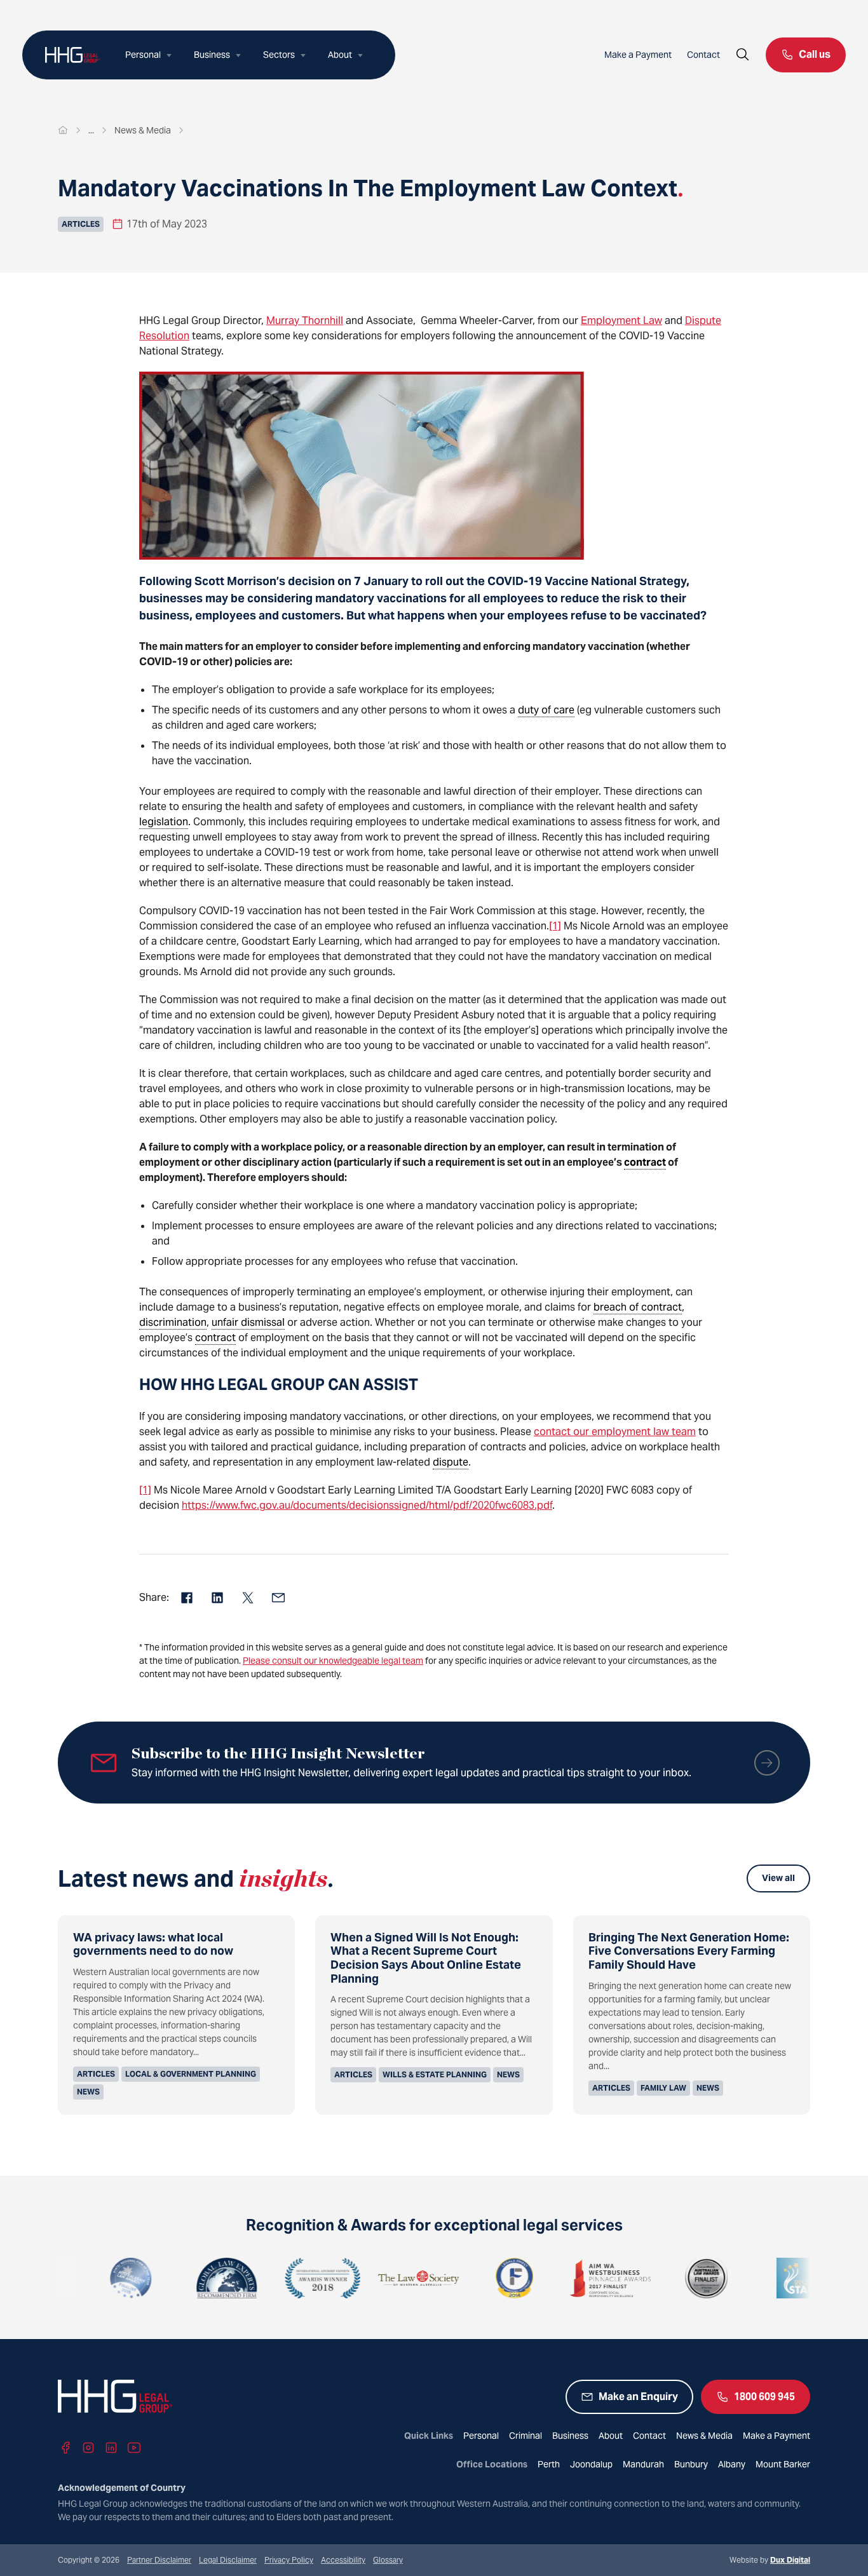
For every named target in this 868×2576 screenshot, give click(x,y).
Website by (770, 2560)
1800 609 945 (764, 2397)
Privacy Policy (289, 2560)
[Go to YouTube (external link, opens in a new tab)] (134, 2448)
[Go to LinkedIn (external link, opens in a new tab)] (111, 2448)
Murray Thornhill (305, 320)
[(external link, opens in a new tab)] (66, 2278)
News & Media (704, 2436)
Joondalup (591, 2464)
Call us (815, 54)
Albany (732, 2464)
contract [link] (645, 1162)
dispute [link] (451, 1462)
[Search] (743, 55)
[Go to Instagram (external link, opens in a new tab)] (88, 2448)
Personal (143, 55)
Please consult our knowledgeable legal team (333, 1661)
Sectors (279, 55)
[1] (555, 926)
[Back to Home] (72, 55)
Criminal (526, 2436)
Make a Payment (638, 55)
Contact (703, 55)
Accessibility (343, 2560)
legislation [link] (164, 822)
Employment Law (621, 320)
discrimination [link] (173, 1322)
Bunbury (691, 2464)
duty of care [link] (546, 710)
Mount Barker (783, 2464)
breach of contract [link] (638, 1307)
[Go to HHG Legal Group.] (63, 130)
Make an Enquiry (638, 2397)
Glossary (388, 2560)
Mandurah (643, 2464)
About (340, 55)
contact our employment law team (615, 1432)
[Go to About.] (91, 130)
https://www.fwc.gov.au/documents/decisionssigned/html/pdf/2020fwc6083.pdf (367, 1505)
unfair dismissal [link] (248, 1322)
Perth (549, 2464)
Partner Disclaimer (159, 2560)
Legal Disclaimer (228, 2560)
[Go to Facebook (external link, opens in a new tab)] (65, 2448)
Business (212, 55)
